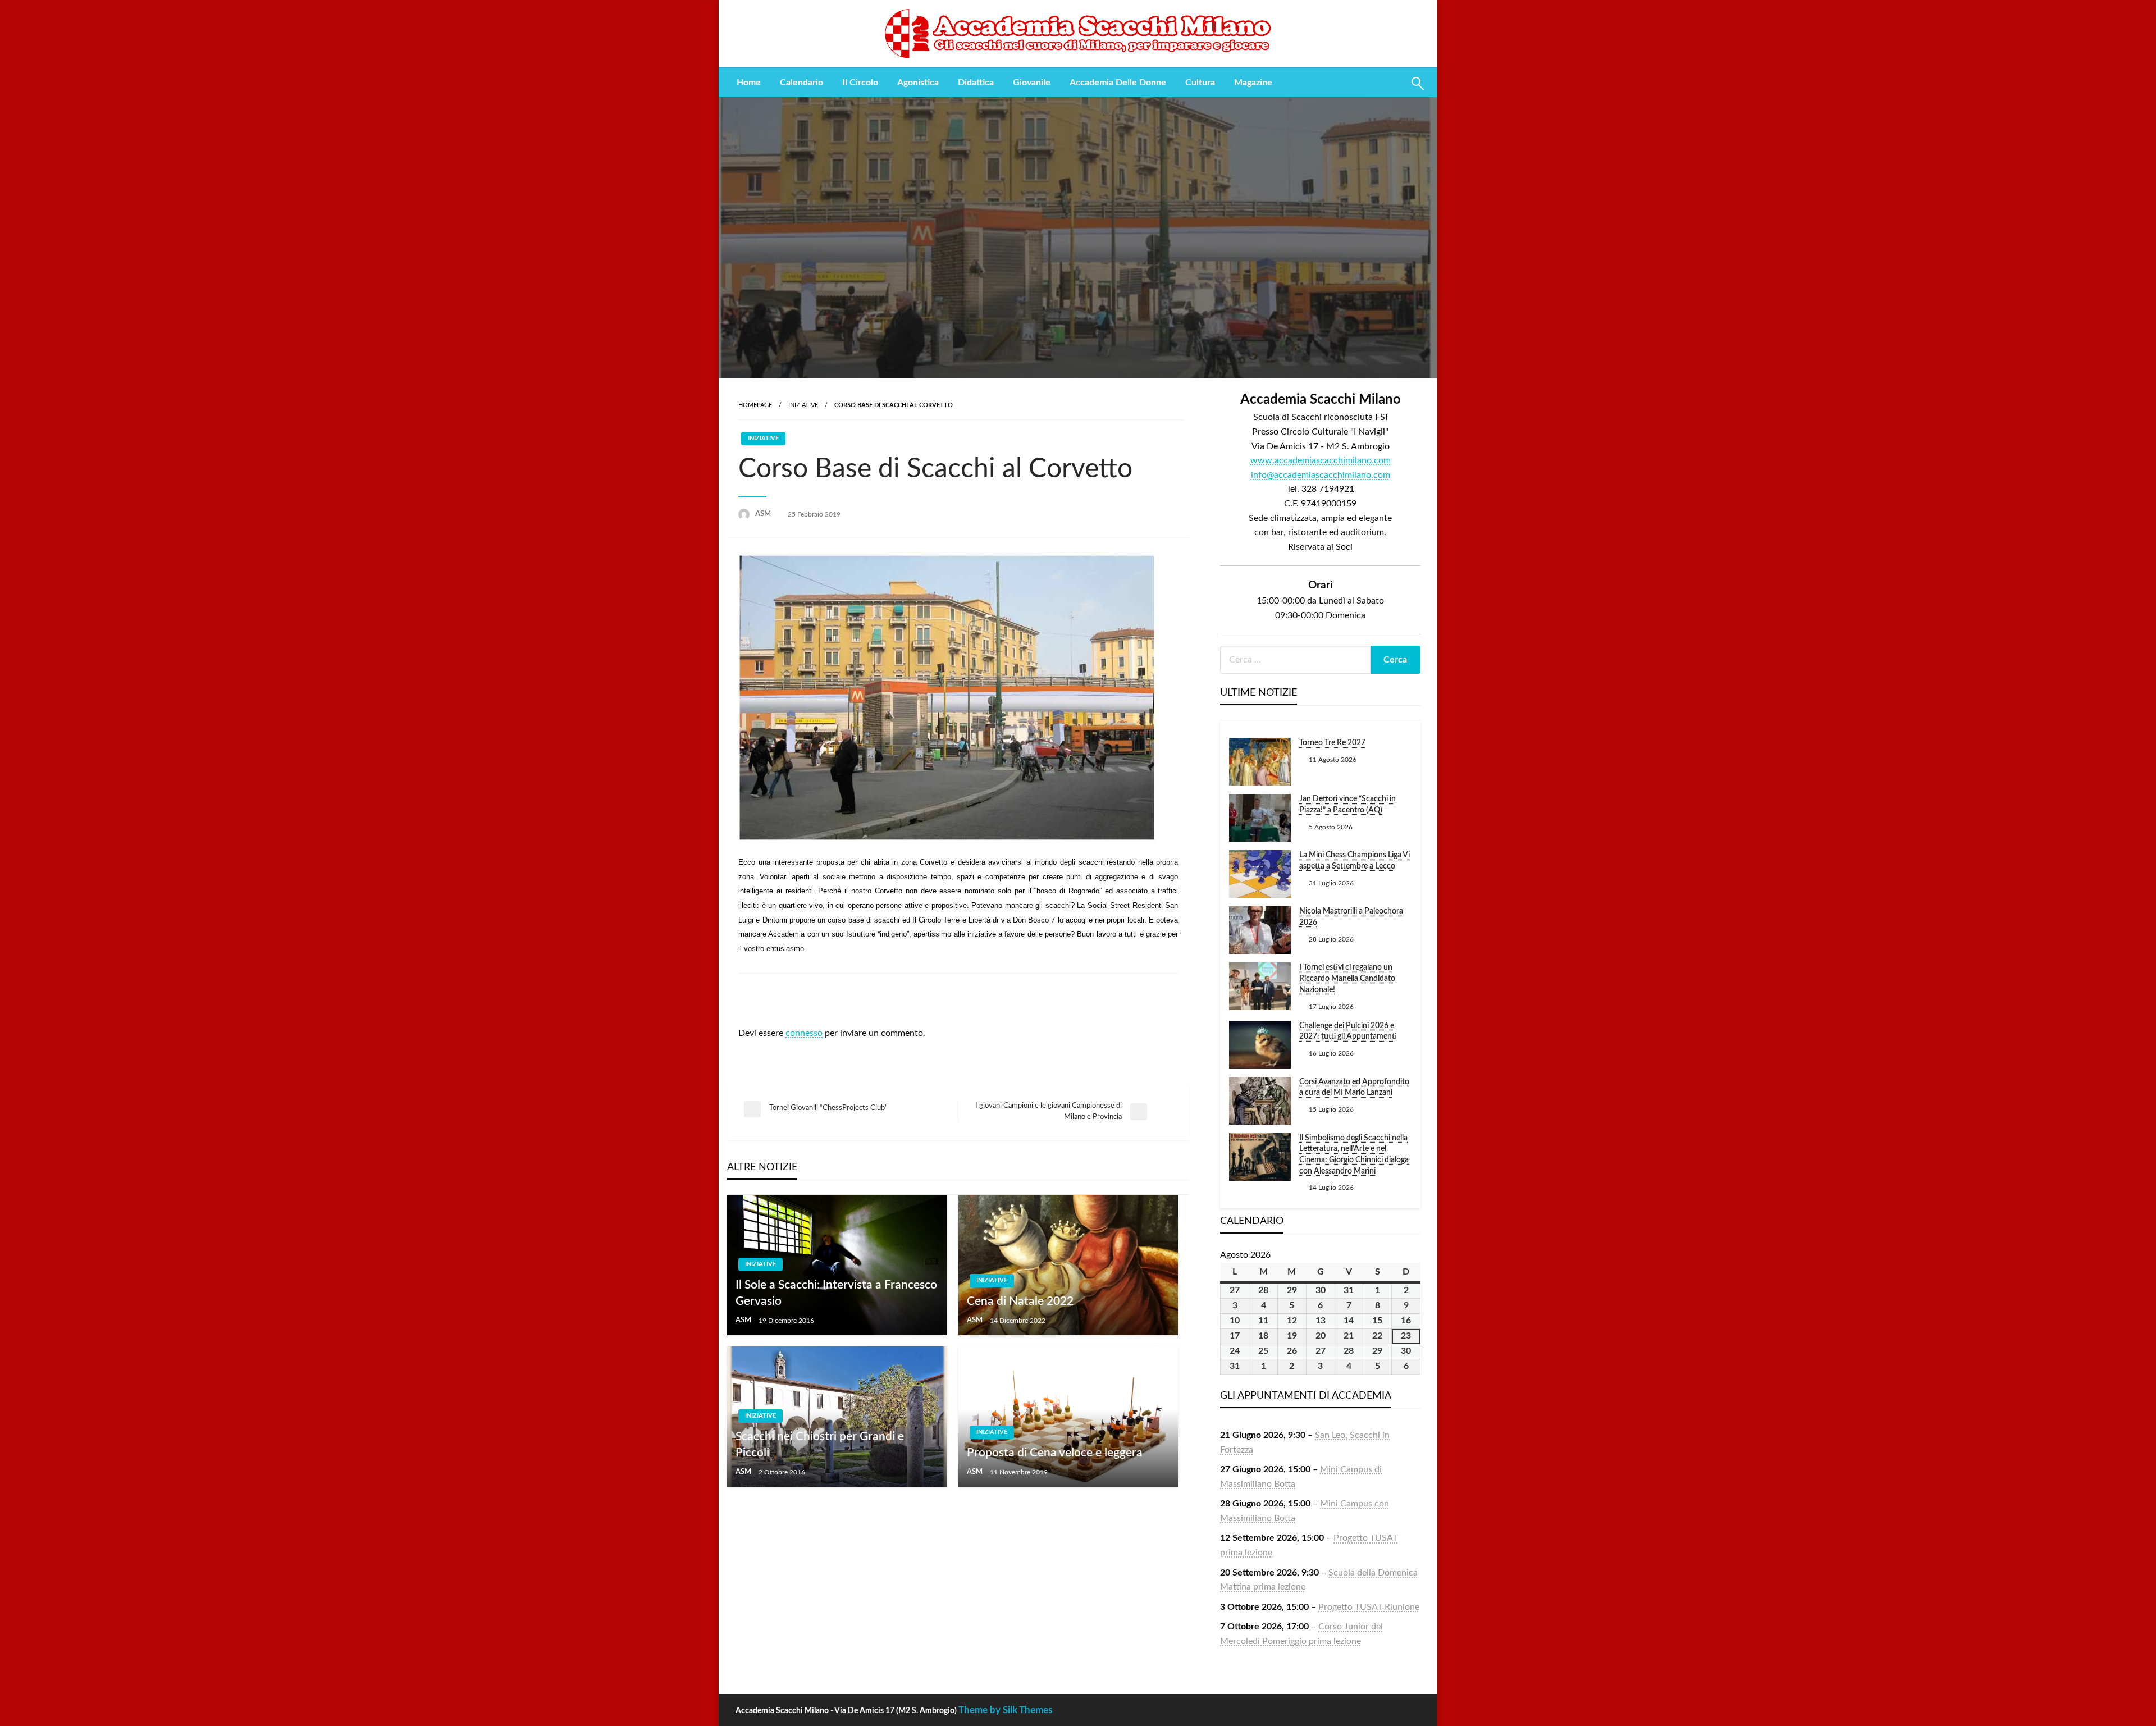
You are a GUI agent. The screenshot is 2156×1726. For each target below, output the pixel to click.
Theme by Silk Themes (1005, 1710)
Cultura (1200, 83)
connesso (804, 1033)
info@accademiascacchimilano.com (1321, 475)
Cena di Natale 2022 (1020, 1301)
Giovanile (1032, 83)
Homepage (755, 405)
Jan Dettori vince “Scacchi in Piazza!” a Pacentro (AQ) (1347, 805)
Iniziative (803, 405)
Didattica (976, 83)
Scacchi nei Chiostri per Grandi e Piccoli (820, 1445)
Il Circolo (860, 83)
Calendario (801, 83)
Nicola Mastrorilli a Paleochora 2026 (1351, 917)
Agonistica (918, 83)
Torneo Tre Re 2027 (1332, 743)
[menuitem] (749, 83)
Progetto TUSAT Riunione (1369, 1607)
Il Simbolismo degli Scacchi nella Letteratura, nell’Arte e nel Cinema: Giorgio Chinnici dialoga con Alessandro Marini (1354, 1155)
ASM (764, 514)
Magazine (1253, 83)
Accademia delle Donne (1118, 83)
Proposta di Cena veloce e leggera (1055, 1453)
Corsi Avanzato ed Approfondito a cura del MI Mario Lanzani (1354, 1088)
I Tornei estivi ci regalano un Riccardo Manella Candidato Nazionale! (1347, 978)
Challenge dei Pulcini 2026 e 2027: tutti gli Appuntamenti (1348, 1031)
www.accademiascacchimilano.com (1321, 460)
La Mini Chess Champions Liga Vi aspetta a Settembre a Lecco (1355, 861)
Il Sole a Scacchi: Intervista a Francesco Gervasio (836, 1293)
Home (749, 83)
